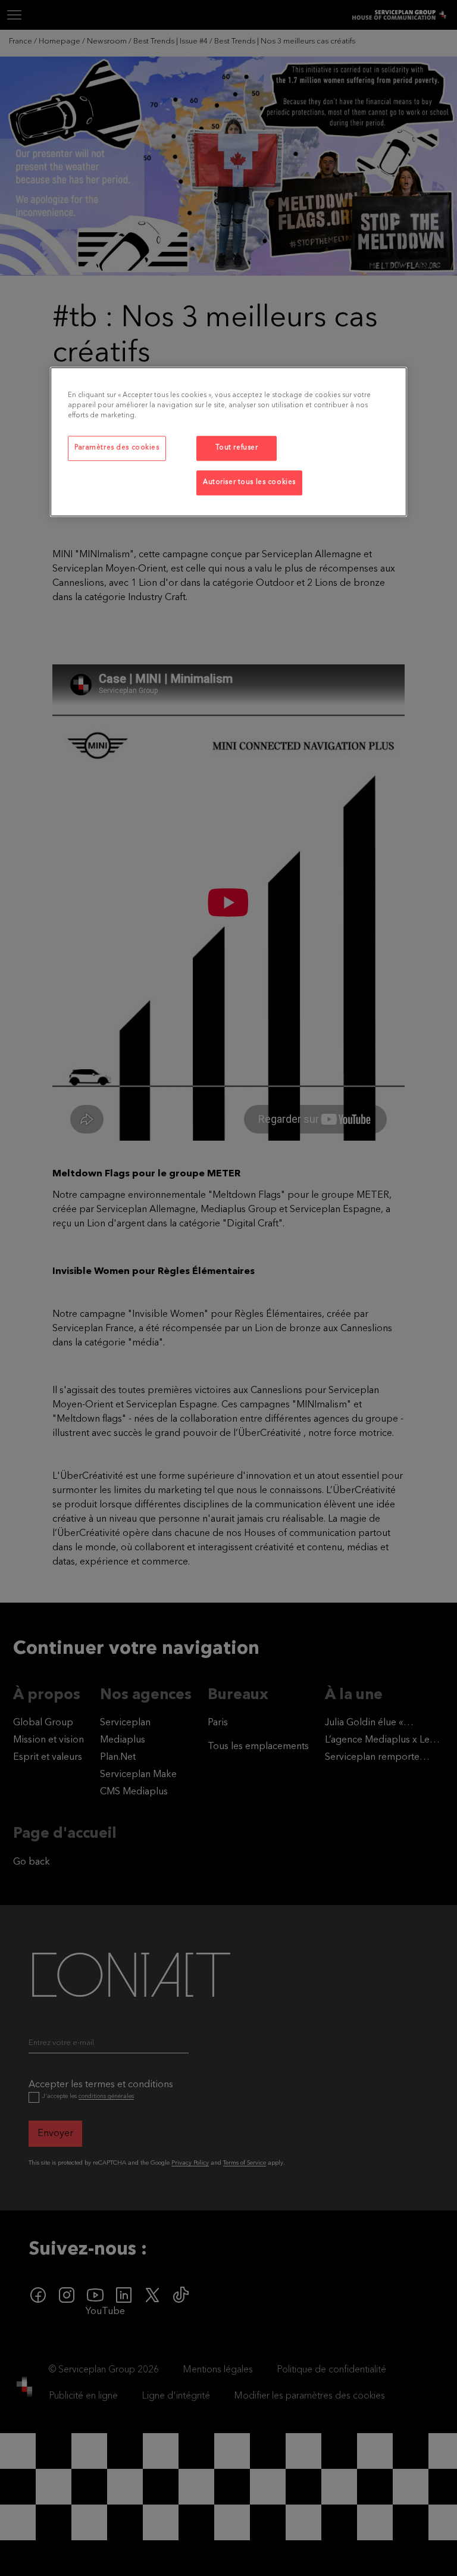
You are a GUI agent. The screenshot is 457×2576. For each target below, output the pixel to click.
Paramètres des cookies (117, 448)
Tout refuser (237, 448)
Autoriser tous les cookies (249, 482)
